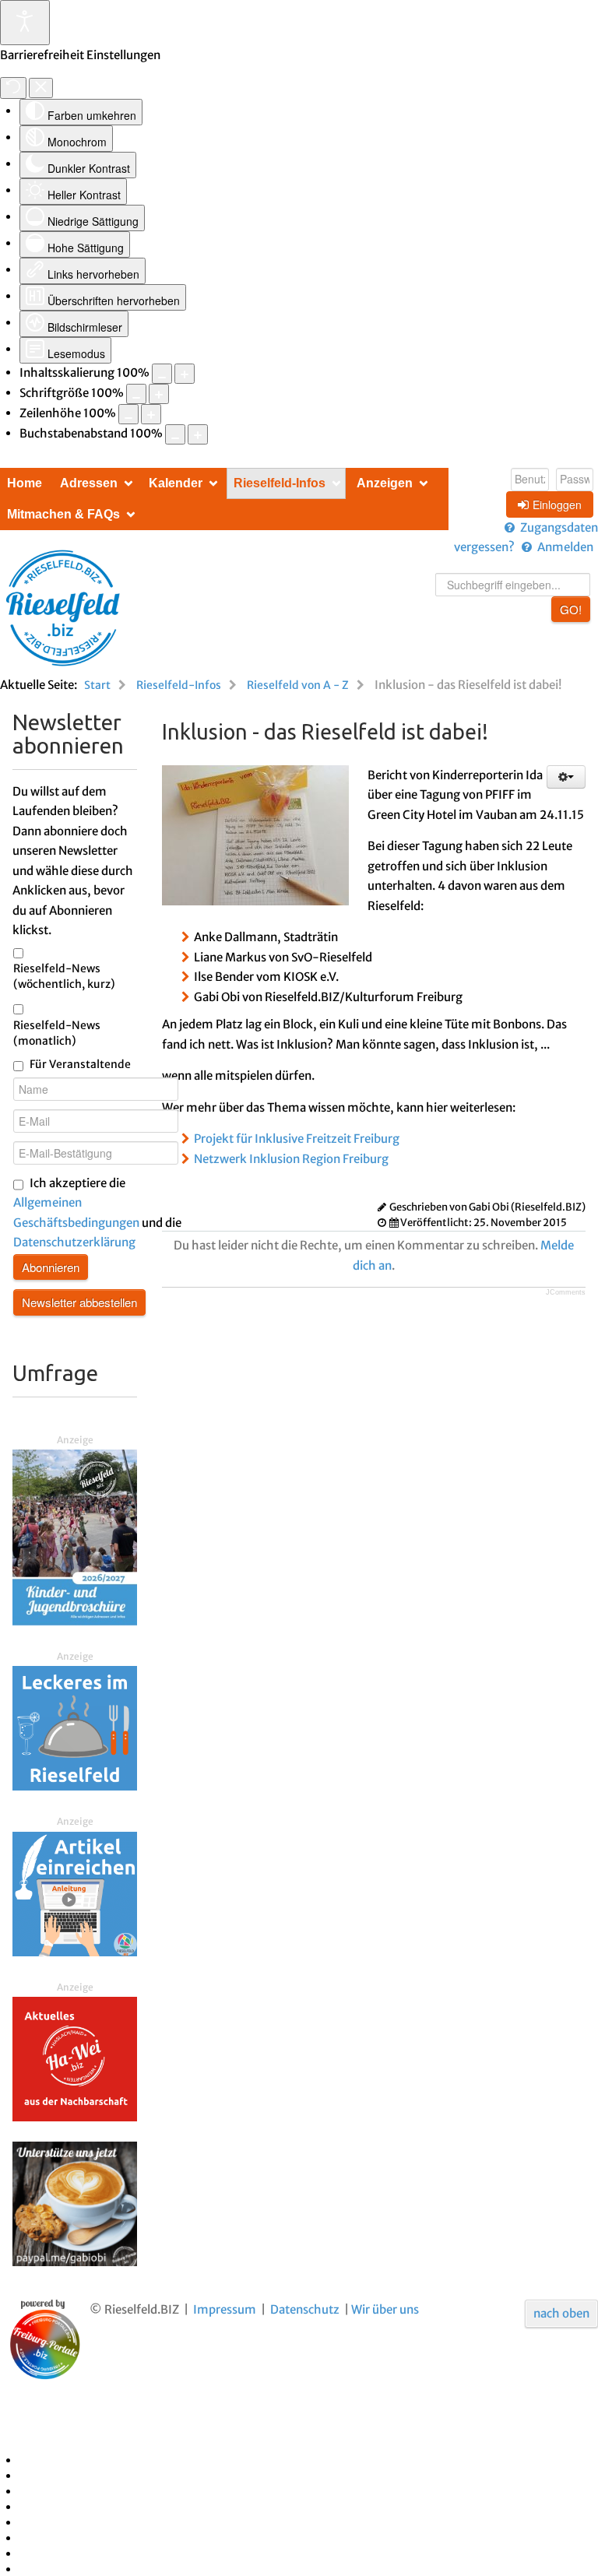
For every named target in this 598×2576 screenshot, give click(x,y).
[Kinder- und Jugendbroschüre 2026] (75, 1536)
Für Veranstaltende (80, 1064)
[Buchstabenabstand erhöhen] (198, 434)
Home (25, 483)
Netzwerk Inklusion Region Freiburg (291, 1159)
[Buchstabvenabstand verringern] (175, 434)
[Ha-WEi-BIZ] (75, 2058)
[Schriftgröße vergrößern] (159, 394)
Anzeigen (385, 483)
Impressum (225, 2309)
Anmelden (565, 547)
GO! (571, 609)
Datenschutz (305, 2309)
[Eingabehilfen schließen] (41, 88)
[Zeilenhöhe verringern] (128, 414)
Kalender (176, 483)
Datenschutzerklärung (74, 1242)
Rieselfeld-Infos (280, 483)
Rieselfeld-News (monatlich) (57, 1033)
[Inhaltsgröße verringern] (162, 374)
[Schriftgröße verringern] (136, 394)
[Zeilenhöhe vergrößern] (151, 414)
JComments (566, 1292)
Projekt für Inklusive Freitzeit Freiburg (297, 1139)
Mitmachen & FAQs (63, 514)
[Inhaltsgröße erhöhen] (185, 374)
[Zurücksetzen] (13, 88)
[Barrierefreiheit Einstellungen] (25, 23)
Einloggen (557, 504)
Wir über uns (385, 2309)
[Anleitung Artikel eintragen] (75, 1893)
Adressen (89, 483)
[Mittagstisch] (75, 1727)
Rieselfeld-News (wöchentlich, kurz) (64, 976)
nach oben (561, 2313)
